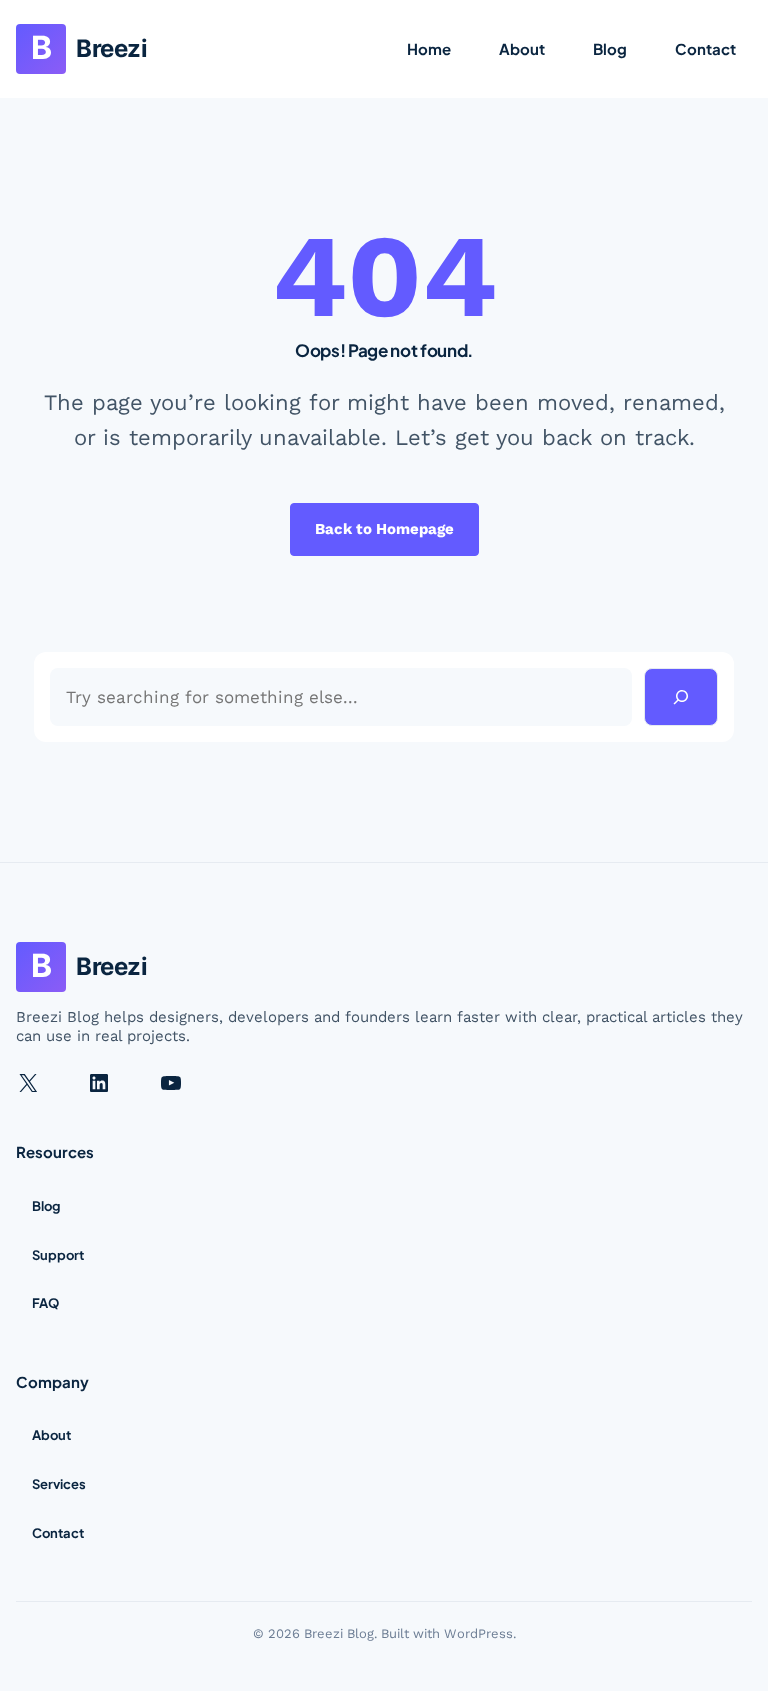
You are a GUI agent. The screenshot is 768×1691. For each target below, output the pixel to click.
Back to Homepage (384, 529)
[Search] (681, 697)
